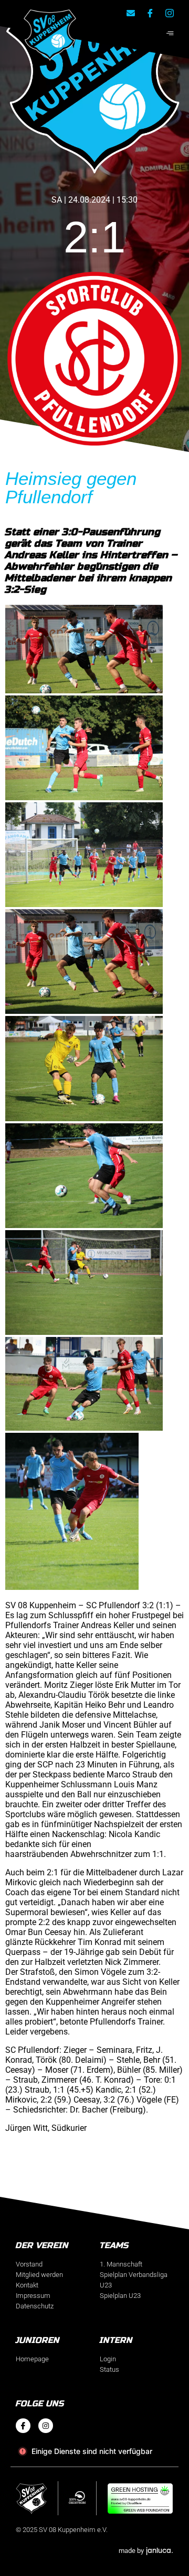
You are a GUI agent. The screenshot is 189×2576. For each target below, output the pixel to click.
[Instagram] (46, 2426)
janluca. (160, 2550)
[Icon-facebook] (23, 2426)
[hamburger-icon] (170, 34)
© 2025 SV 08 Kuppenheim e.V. (62, 2530)
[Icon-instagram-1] (170, 13)
